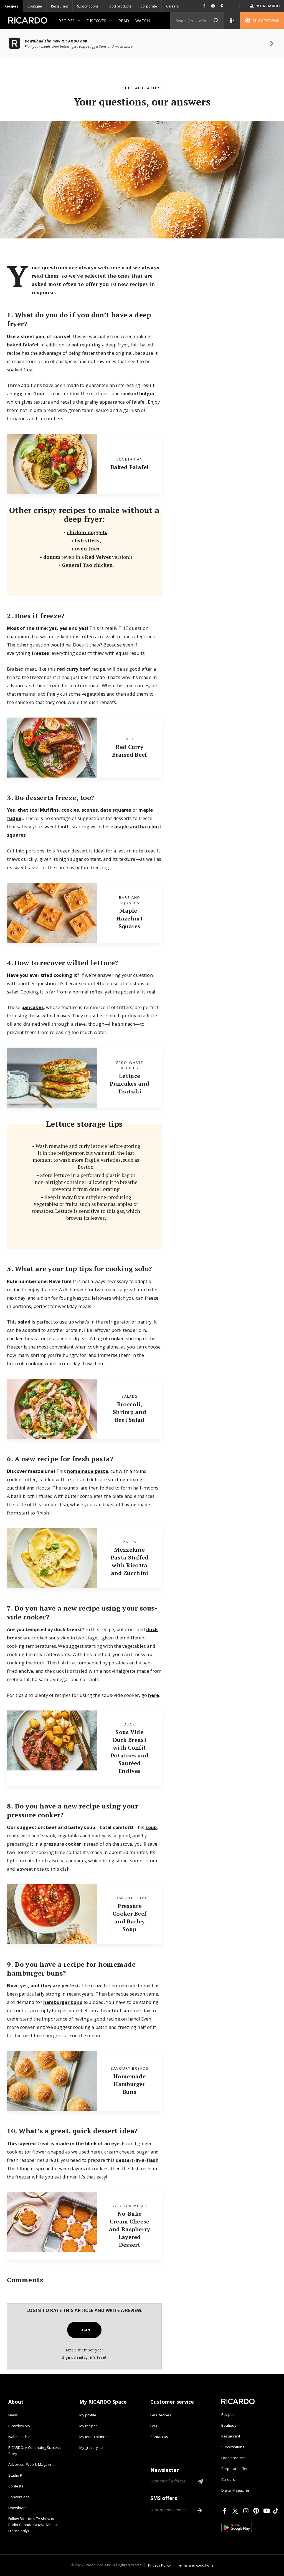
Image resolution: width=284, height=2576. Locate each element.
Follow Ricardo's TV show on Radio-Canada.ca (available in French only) (33, 2525)
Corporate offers (235, 2469)
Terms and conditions (195, 2565)
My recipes (88, 2426)
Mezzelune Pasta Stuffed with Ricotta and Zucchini (130, 1561)
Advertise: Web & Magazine (31, 2464)
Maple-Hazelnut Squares (129, 918)
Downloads (18, 2508)
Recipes (11, 6)
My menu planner (94, 2437)
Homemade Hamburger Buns (129, 2084)
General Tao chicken (87, 565)
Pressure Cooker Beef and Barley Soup (130, 1917)
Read (124, 21)
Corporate (149, 6)
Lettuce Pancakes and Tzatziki (130, 1084)
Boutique (35, 6)
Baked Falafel (130, 467)
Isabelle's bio (19, 2437)
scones (90, 810)
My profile (88, 2415)
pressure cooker (62, 1844)
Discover (97, 21)
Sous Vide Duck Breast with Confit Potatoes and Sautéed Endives (130, 1751)
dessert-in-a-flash (137, 2160)
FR (239, 6)
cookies (70, 810)
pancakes (33, 1007)
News (13, 2415)
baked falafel (23, 345)
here (154, 1695)
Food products (119, 6)
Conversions (19, 2497)
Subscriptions (88, 6)
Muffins (49, 810)
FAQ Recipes (161, 2415)
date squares (116, 810)
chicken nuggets (87, 532)
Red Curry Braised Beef (130, 751)
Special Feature (142, 88)
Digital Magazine (235, 2490)
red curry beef (74, 669)
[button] (216, 21)
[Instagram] (247, 2511)
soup (151, 1827)
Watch (143, 21)
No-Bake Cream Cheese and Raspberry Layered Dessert (130, 2229)
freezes (40, 653)
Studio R (15, 2475)
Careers (172, 6)
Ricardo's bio (19, 2426)
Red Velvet (98, 557)
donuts (52, 557)
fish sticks (87, 540)
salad (24, 1322)
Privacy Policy (159, 2565)
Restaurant (59, 6)
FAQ (154, 2426)
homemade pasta (88, 1471)
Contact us (159, 2437)
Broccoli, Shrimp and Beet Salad (130, 1412)
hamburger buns (63, 2002)
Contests (16, 2486)
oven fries (87, 549)
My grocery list (91, 2447)
